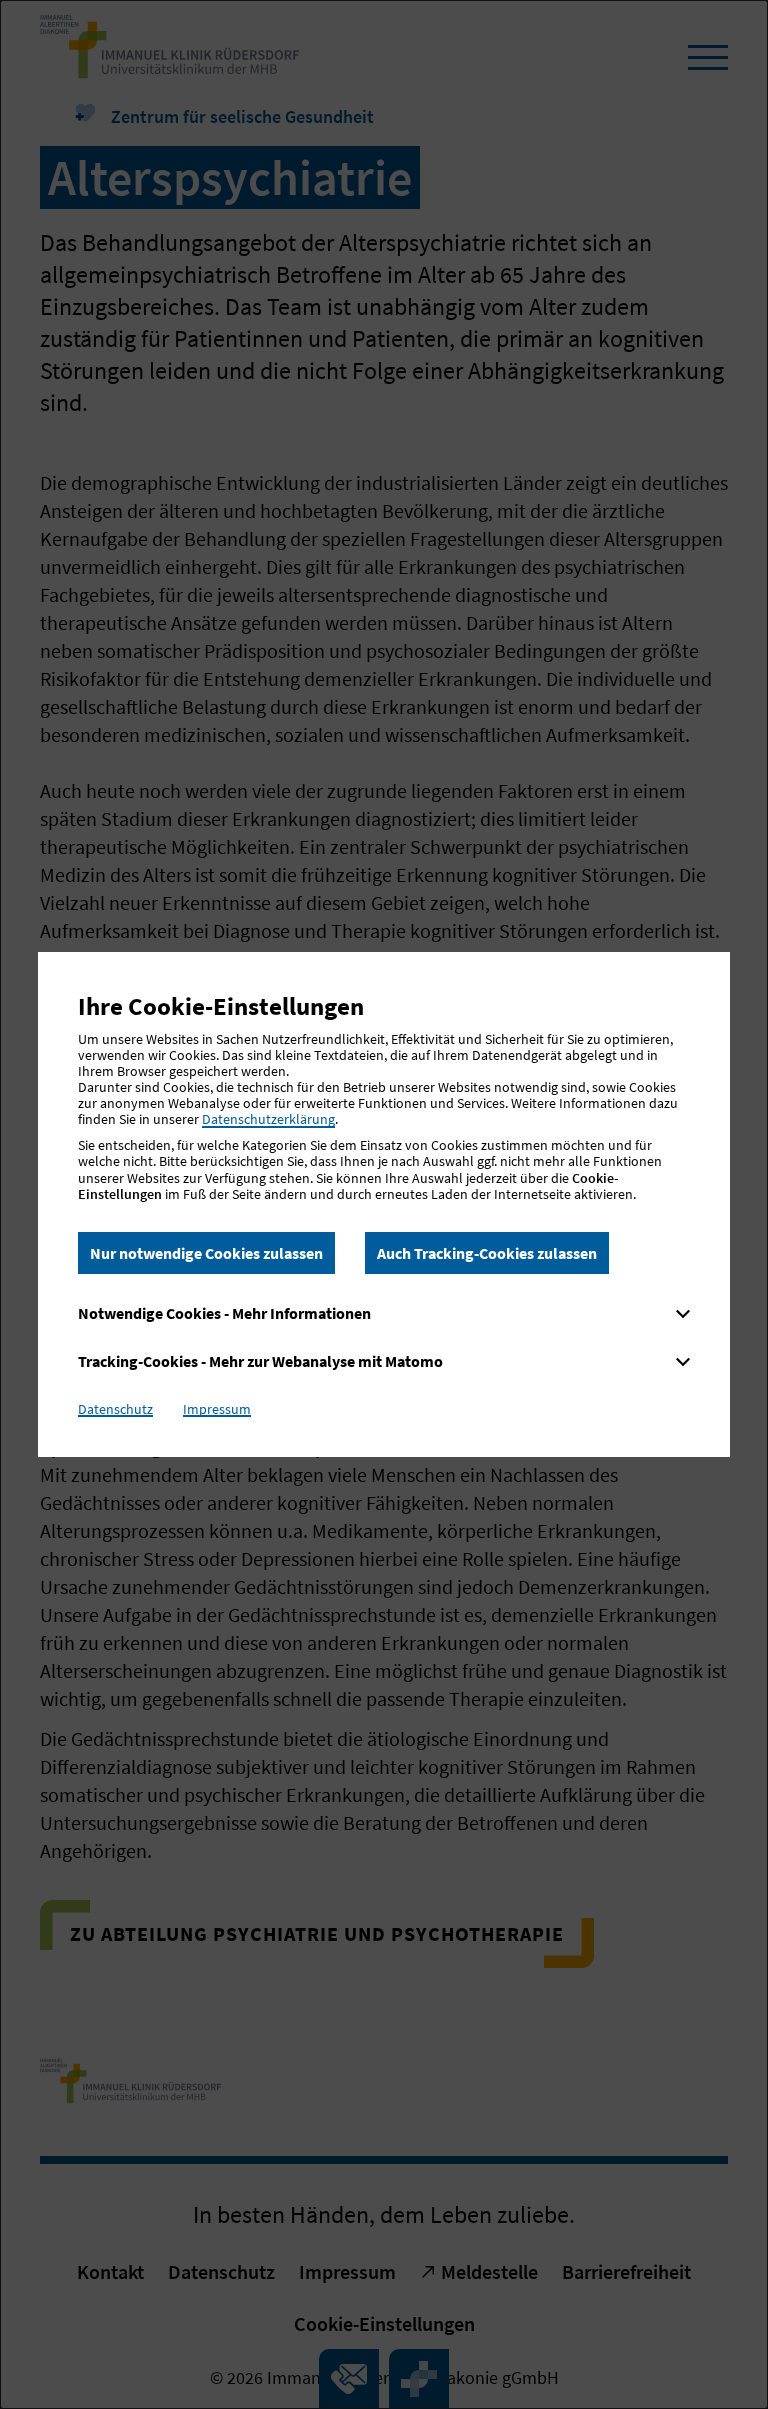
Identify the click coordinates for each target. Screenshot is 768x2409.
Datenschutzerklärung (268, 1119)
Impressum (217, 1409)
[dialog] (384, 1204)
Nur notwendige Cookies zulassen (206, 1253)
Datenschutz (115, 1409)
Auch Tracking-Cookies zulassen (487, 1253)
